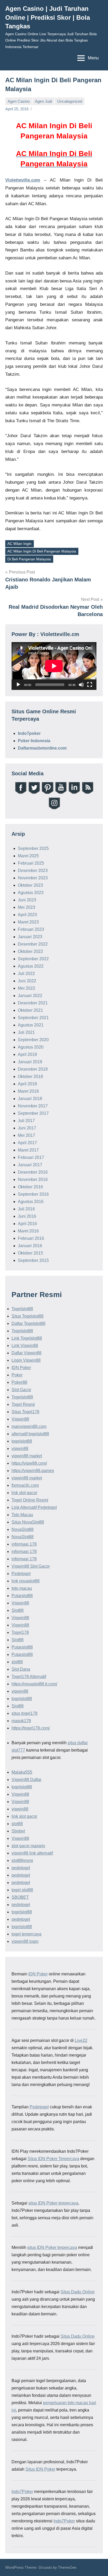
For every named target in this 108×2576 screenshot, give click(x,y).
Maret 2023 (28, 922)
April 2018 (27, 1084)
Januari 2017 (30, 1165)
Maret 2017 (28, 1150)
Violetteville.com (23, 180)
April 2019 (27, 1054)
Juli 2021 (26, 1032)
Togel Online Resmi (30, 1500)
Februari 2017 (31, 1157)
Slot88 (18, 1610)
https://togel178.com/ (31, 1728)
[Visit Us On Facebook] (21, 793)
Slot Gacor (21, 1390)
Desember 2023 (33, 871)
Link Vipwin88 (25, 1346)
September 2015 (33, 1260)
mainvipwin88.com (29, 1426)
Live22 (81, 2040)
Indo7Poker (22, 2492)
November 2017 (33, 1106)
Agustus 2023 (31, 893)
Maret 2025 (28, 856)
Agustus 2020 (31, 1047)
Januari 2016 (30, 1246)
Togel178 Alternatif (29, 1677)
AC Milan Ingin (19, 544)
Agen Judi (43, 101)
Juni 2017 (27, 1128)
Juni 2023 (27, 900)
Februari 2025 (31, 863)
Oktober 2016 (30, 1187)
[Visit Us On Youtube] (61, 793)
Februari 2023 (31, 929)
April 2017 (27, 1143)
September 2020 (33, 1040)
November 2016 (33, 1179)
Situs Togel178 (25, 1412)
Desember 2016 (33, 1172)
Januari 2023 (30, 937)
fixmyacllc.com (25, 1485)
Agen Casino (19, 101)
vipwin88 (20, 1449)
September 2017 (33, 1113)
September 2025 (33, 848)
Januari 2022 (30, 996)
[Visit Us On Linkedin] (74, 793)
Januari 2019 (30, 1062)
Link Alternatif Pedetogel (34, 1507)
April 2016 (27, 1224)
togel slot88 (22, 1890)
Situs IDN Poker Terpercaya (53, 2159)
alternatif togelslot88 (30, 1434)
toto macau (22, 1588)
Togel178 (20, 1632)
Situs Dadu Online (78, 2292)
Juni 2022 (27, 981)
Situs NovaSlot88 (28, 1522)
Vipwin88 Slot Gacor (31, 1566)
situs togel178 (25, 1713)
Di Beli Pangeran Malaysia (29, 559)
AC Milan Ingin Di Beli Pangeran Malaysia (42, 551)
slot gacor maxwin (28, 1846)
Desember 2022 (33, 944)
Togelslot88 (22, 1309)
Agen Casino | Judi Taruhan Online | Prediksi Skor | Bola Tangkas (48, 17)
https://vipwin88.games (33, 1471)
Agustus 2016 (31, 1202)
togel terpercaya (26, 1934)
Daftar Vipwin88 (26, 1353)
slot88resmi (22, 1860)
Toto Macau (22, 1515)
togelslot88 (22, 1441)
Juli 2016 (26, 1209)
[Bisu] (81, 685)
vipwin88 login (25, 1941)
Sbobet (18, 1831)
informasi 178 (24, 1544)
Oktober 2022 (30, 951)
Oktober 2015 (30, 1253)
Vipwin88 (20, 1419)
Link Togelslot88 (27, 1338)
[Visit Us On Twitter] (34, 793)
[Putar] (18, 685)
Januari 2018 (30, 1099)
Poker (17, 1375)
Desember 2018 (33, 1069)
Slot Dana (21, 1669)
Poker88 (19, 1382)
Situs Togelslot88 (28, 1316)
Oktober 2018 (30, 1077)
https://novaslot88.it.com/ (34, 1684)
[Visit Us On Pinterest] (47, 793)
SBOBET (20, 1897)
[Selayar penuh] (90, 685)
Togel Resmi (23, 1404)
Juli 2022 (26, 974)
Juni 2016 (27, 1216)
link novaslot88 (26, 1581)
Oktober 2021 (30, 1010)
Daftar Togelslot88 (28, 1323)
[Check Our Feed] (87, 793)
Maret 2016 (28, 1231)
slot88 (17, 1662)
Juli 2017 (26, 1121)
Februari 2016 (31, 1238)
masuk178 (21, 1721)
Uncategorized (70, 101)
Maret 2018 (28, 1091)
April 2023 (27, 915)
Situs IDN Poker (40, 2469)
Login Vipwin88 (26, 1360)
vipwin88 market (27, 1456)
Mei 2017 (26, 1135)
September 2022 (33, 959)
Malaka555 (22, 1772)
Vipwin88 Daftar (26, 1780)
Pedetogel (21, 1574)
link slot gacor (24, 1493)
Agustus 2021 (31, 1025)
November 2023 (33, 878)
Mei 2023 (26, 907)
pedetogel (21, 1868)
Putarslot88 (22, 1596)
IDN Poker (21, 1368)
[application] (54, 666)
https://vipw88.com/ (29, 1463)
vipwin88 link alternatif (32, 1853)
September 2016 (33, 1194)
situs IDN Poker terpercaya (53, 2203)
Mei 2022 (26, 988)
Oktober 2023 (30, 885)
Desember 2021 (33, 1003)
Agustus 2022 (31, 966)
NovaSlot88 (23, 1529)
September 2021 (33, 1018)
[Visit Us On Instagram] (54, 809)
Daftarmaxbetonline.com (42, 748)
